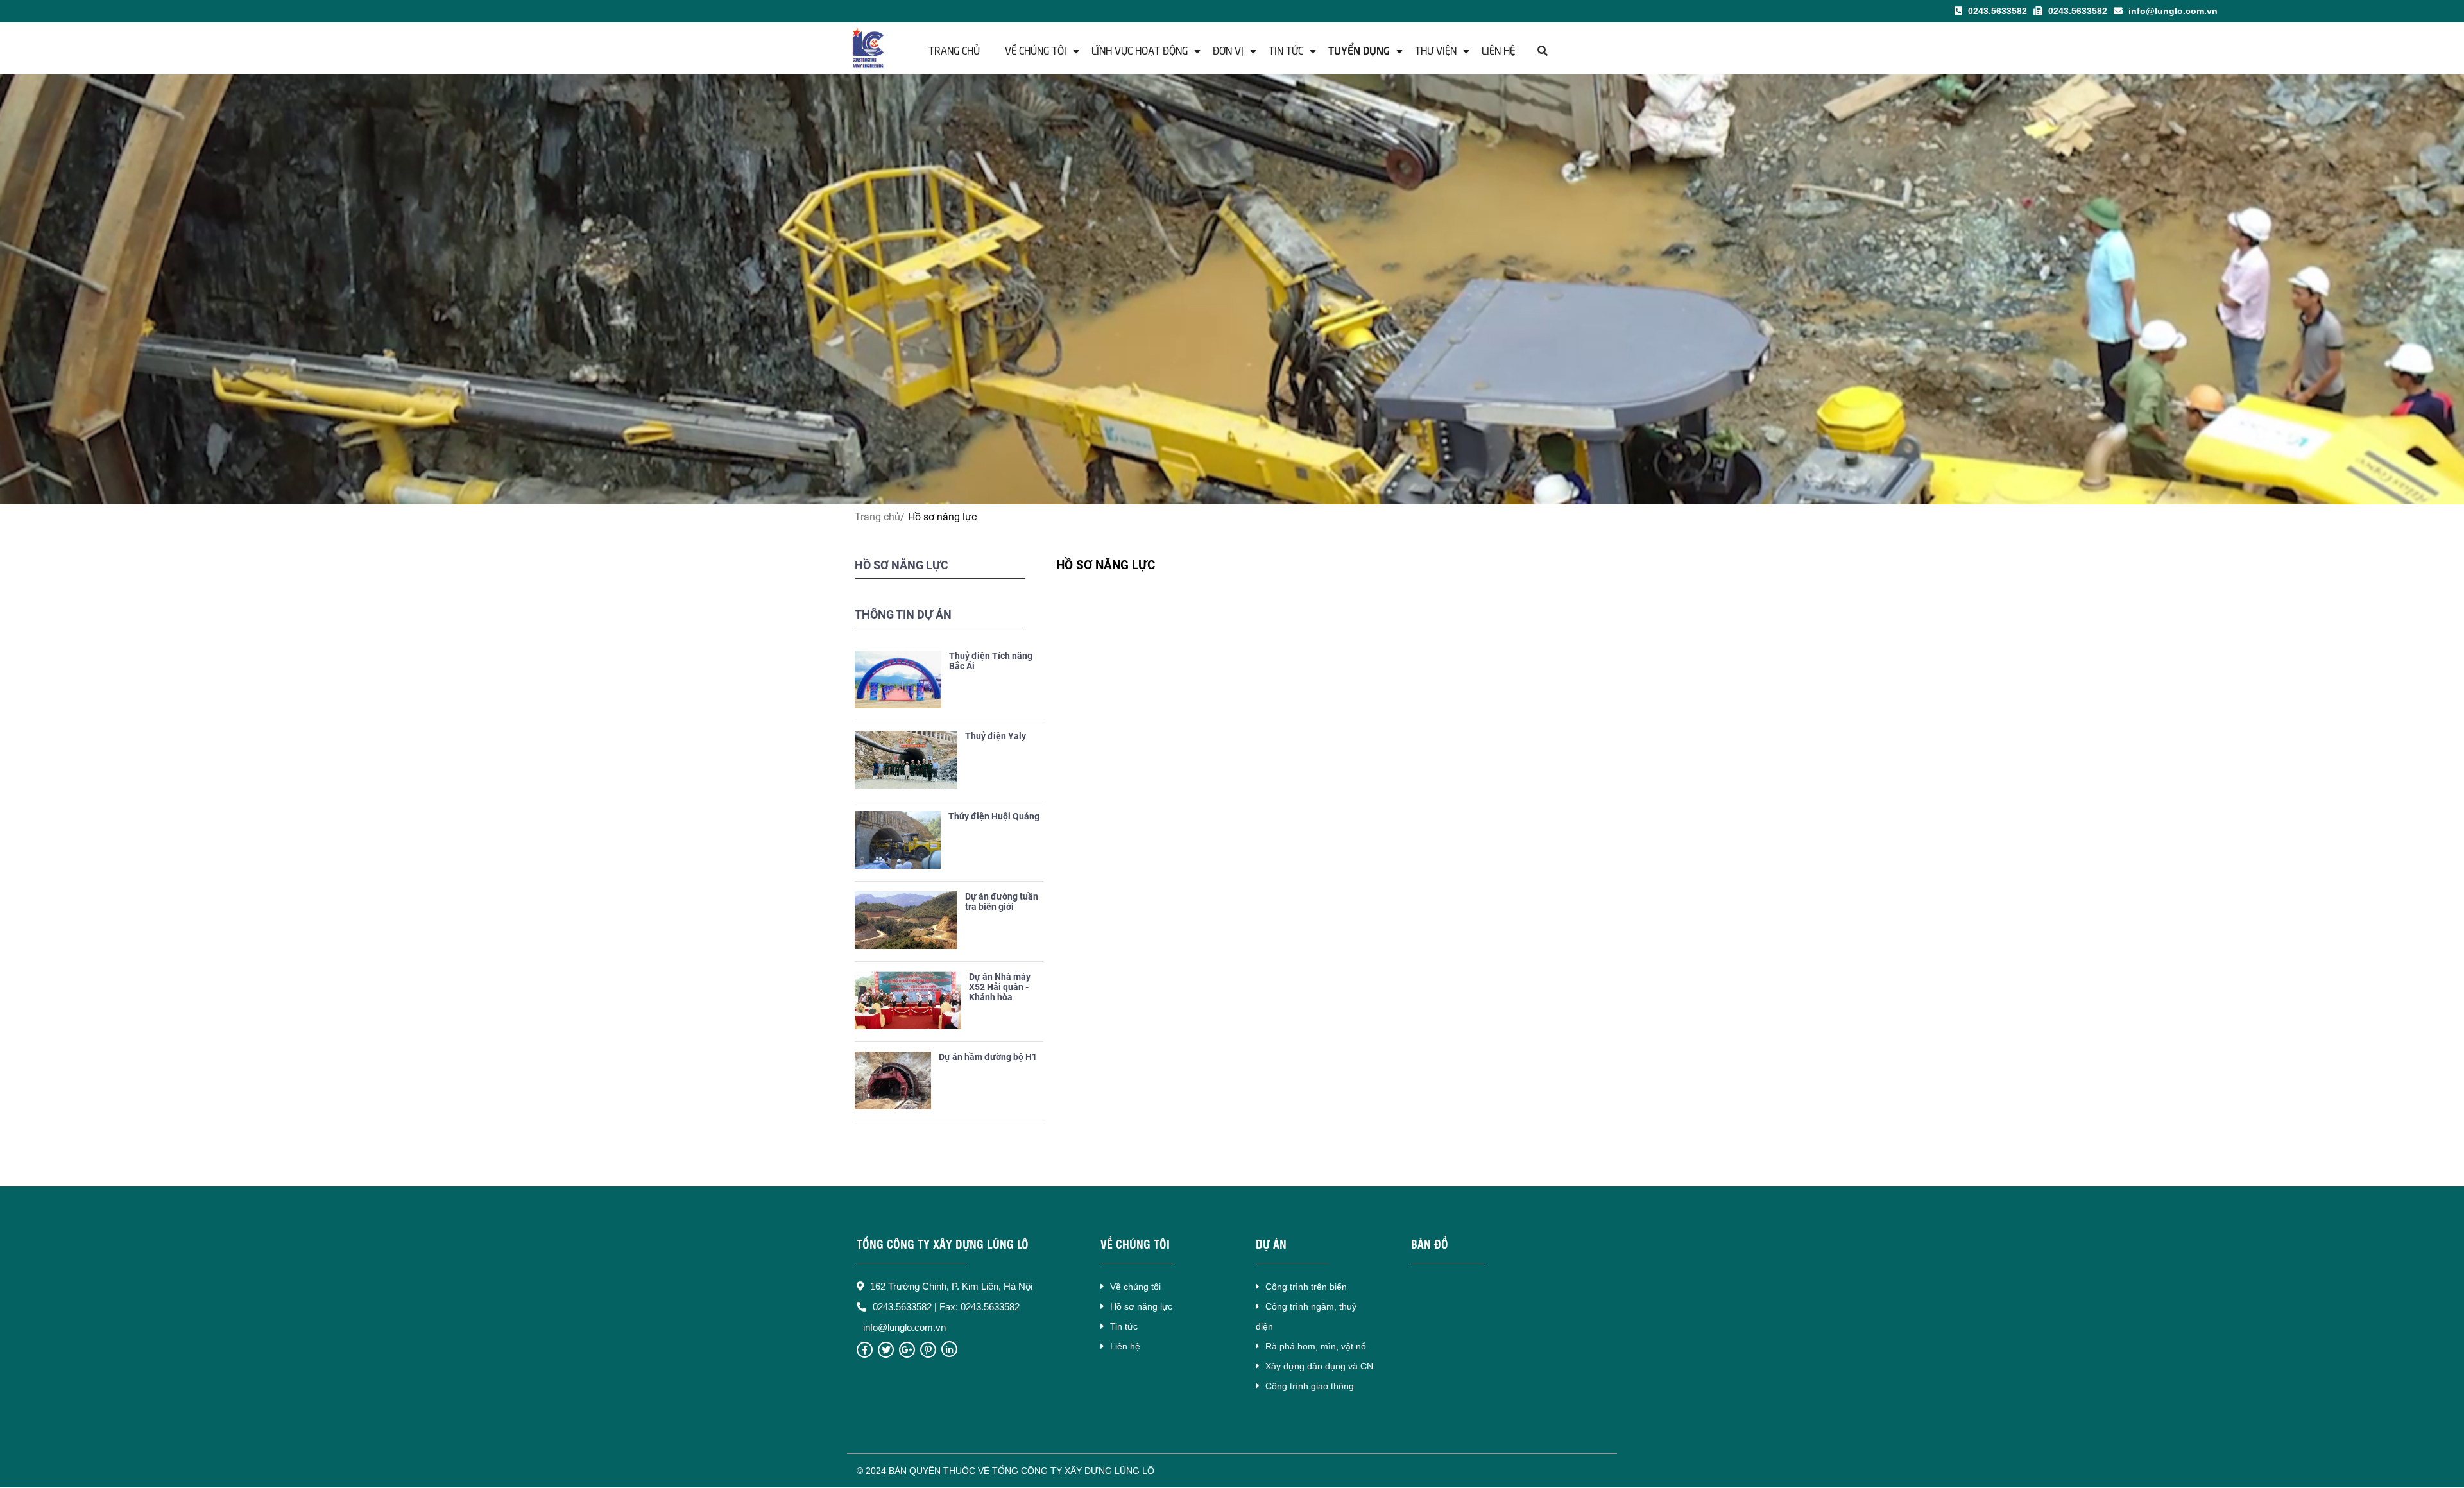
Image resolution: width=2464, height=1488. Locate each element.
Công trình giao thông (1310, 1386)
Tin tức (1286, 49)
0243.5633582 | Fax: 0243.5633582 (946, 1307)
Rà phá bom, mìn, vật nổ (1316, 1346)
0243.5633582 (1996, 11)
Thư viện (1436, 49)
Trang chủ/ (880, 517)
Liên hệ (1498, 49)
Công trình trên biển (1306, 1287)
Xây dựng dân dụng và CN (1319, 1366)
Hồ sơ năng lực (1141, 1306)
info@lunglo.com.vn (2172, 11)
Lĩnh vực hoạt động (1140, 49)
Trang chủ (954, 49)
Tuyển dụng (1359, 49)
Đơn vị (1228, 49)
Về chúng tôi (1036, 49)
